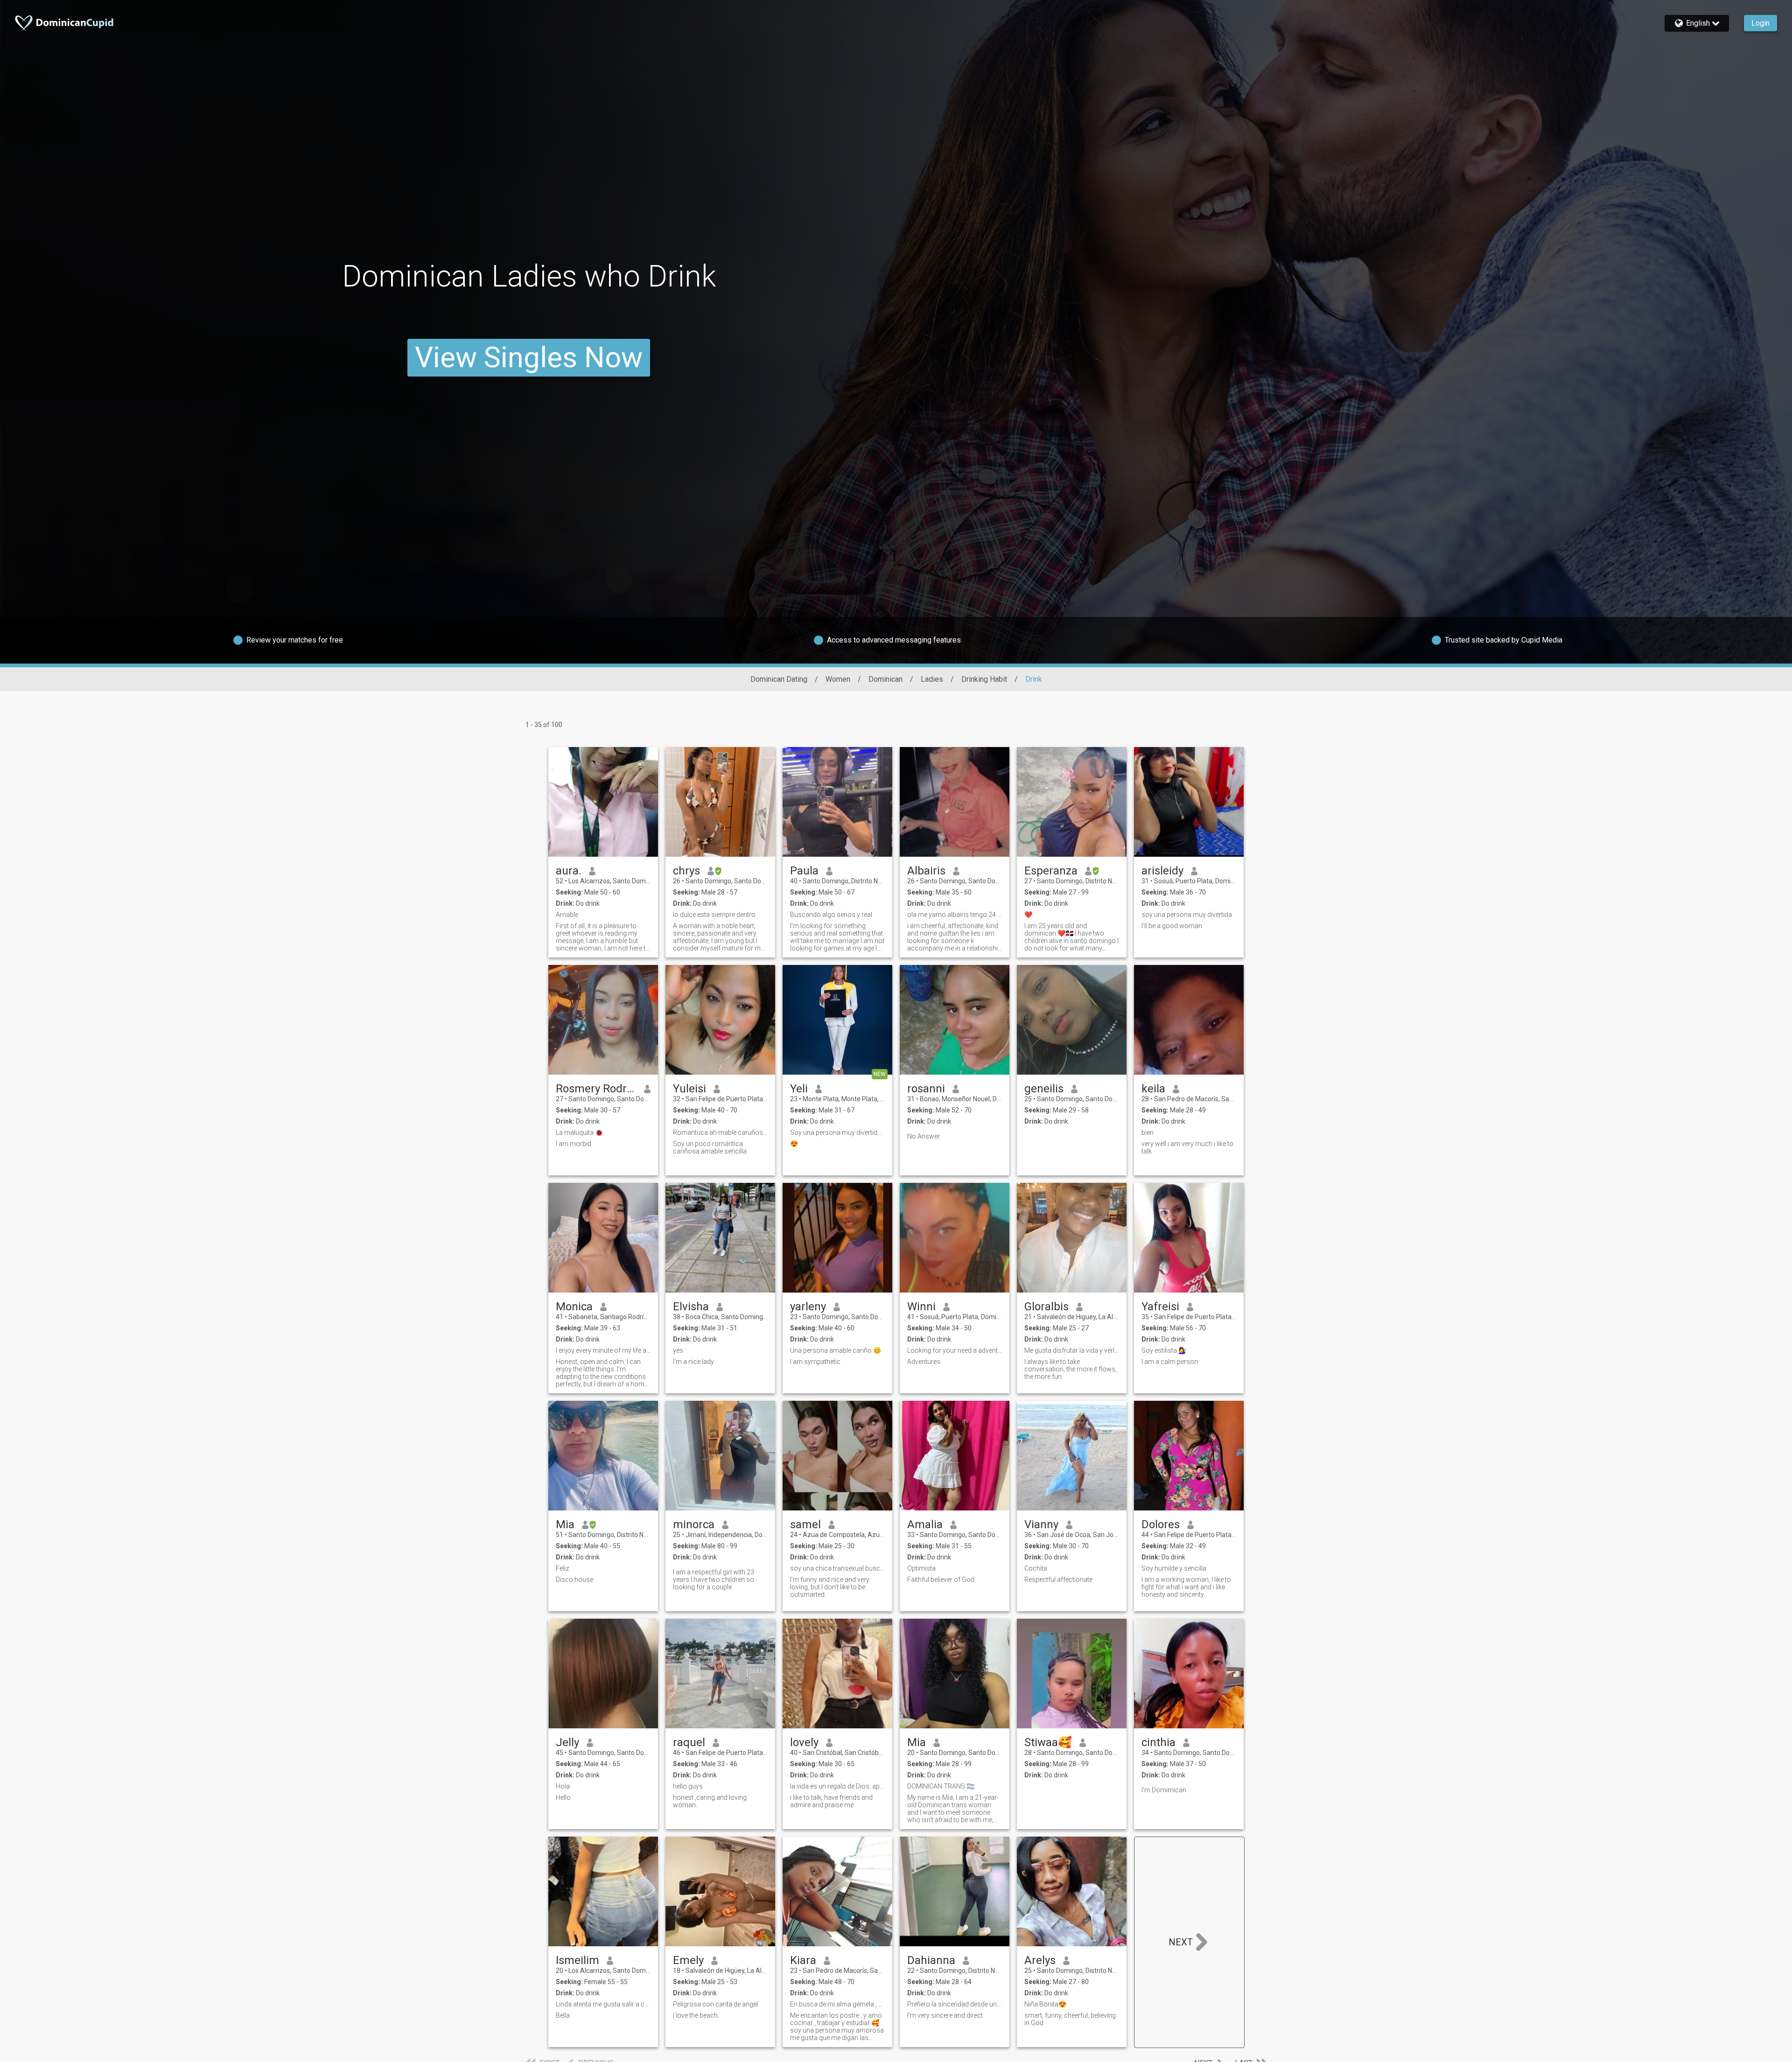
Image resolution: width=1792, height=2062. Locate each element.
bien (1148, 1132)
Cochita (1036, 1568)
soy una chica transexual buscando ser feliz (837, 1568)
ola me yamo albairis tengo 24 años (955, 915)
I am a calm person (1170, 1362)
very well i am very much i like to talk (1187, 1147)
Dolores (1161, 1524)
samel (805, 1524)
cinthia (1158, 1742)
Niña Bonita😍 (1045, 2004)
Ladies (932, 679)
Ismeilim (577, 1960)
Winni (921, 1307)
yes (678, 1350)
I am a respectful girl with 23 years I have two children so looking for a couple (714, 1580)
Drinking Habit (984, 679)
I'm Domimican (1164, 1790)
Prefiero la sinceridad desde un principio (955, 2004)
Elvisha (691, 1307)
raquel (689, 1742)
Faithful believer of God (941, 1580)
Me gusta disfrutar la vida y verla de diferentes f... (1072, 1350)
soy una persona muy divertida (1187, 915)
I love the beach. (696, 2015)
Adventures (924, 1362)
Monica (574, 1307)
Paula (804, 871)
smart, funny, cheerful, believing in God (1070, 2019)
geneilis (1044, 1089)
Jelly (567, 1742)
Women (838, 679)
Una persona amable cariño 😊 (836, 1350)
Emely (688, 1960)
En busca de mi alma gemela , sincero (837, 2004)
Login (1760, 23)
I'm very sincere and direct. (946, 2015)
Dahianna (931, 1960)
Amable (567, 915)
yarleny (808, 1307)
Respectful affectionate (1058, 1580)
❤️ (1028, 915)
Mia (565, 1524)
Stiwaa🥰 (1048, 1742)
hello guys (688, 1786)
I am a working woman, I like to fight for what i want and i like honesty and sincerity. (1186, 1587)
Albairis (926, 871)
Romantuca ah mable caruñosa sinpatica (720, 1132)
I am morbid (574, 1144)
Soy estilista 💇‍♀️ (1164, 1350)
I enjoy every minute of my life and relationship (603, 1350)
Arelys (1040, 1960)
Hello (563, 1797)
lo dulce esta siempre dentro (714, 915)
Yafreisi (1160, 1307)
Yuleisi (689, 1089)
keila (1153, 1089)
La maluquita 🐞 (579, 1132)
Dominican (885, 679)
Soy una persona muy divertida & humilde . (837, 1132)
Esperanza (1051, 871)
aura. (569, 871)
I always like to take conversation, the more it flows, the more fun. (1071, 1369)
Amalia (925, 1524)
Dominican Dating (779, 679)
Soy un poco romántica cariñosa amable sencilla (710, 1147)
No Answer (924, 1136)
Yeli (799, 1089)
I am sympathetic (815, 1362)
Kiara (803, 1960)
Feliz (562, 1568)
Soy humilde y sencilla (1174, 1568)
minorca (694, 1524)
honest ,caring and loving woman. (710, 1801)
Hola (563, 1786)
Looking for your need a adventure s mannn (955, 1350)
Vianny (1041, 1524)
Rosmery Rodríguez (596, 1089)
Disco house (574, 1580)
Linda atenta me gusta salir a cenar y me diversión (603, 2004)
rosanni (926, 1089)
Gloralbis (1046, 1307)
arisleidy (1162, 871)
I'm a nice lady (693, 1362)
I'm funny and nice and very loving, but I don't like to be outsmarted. (830, 1587)
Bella (563, 2015)
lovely (804, 1742)
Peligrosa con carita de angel (715, 2004)
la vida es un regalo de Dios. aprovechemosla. (837, 1786)
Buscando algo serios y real (831, 915)
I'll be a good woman (1172, 926)
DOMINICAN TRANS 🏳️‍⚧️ (941, 1786)
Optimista (921, 1568)
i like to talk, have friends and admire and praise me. (831, 1801)
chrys (686, 871)
